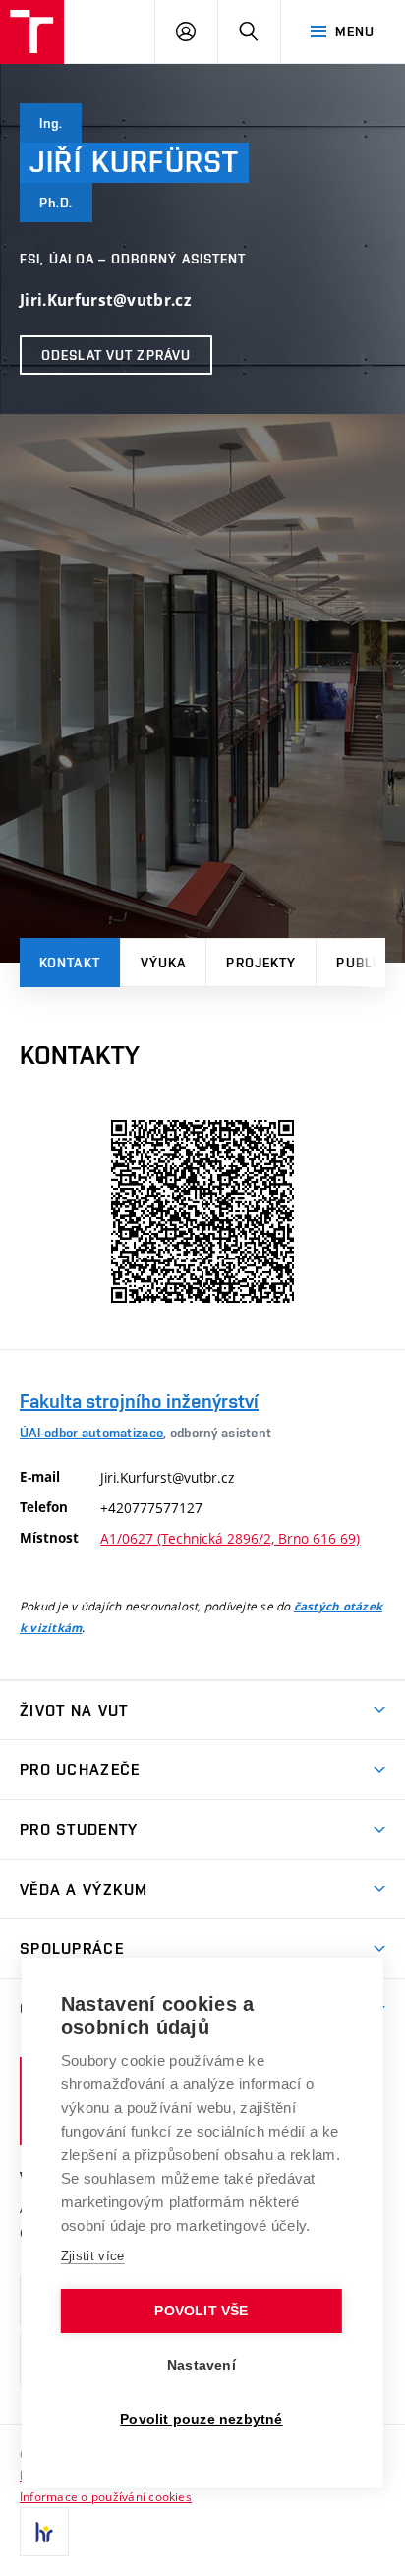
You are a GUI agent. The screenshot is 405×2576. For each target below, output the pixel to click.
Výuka (164, 963)
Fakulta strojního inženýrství (139, 1401)
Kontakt (70, 963)
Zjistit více (93, 2256)
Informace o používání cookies (106, 2496)
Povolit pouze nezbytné (201, 2419)
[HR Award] (44, 2532)
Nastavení (202, 2365)
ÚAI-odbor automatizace (91, 1433)
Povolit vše (201, 2311)
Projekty (261, 963)
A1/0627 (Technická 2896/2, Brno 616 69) (230, 1538)
